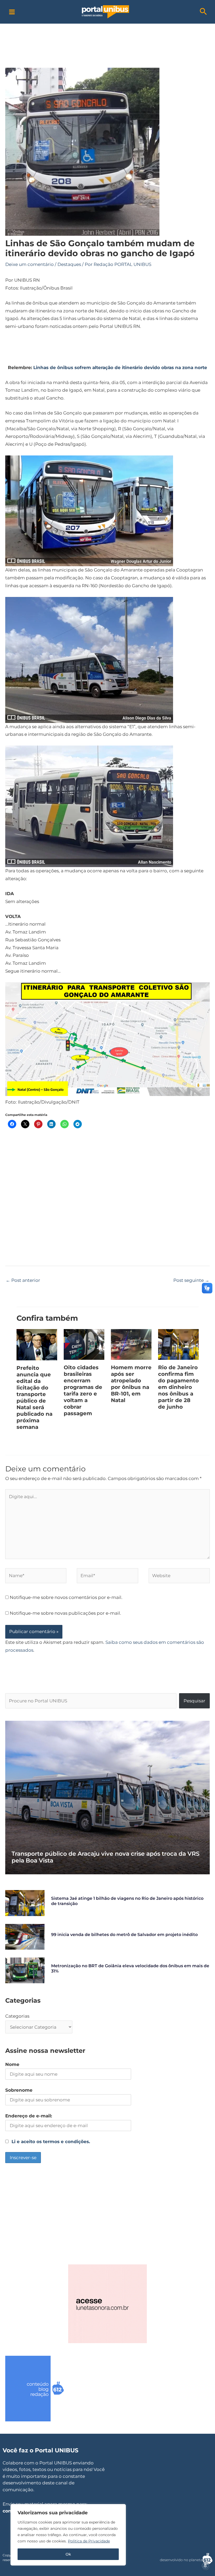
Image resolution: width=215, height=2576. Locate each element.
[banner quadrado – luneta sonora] (107, 2304)
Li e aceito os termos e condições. (51, 2142)
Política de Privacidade (89, 2541)
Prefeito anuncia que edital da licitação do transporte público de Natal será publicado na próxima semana (34, 1397)
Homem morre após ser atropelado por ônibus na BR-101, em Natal (131, 1384)
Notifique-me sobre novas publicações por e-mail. (65, 1613)
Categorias (17, 2016)
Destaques (69, 264)
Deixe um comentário (29, 264)
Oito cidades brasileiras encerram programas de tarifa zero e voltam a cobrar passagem (83, 1390)
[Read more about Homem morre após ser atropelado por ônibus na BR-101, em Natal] (131, 1344)
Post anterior (23, 1280)
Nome (12, 2064)
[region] (68, 2535)
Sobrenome (19, 2090)
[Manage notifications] (205, 2566)
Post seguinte (191, 1280)
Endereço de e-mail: (29, 2116)
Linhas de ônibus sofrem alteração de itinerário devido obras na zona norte (120, 368)
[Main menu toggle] (12, 12)
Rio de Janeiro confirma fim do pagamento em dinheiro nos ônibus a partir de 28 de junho (178, 1387)
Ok (68, 2554)
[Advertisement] (107, 35)
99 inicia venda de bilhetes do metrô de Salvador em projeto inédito (124, 1935)
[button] (203, 12)
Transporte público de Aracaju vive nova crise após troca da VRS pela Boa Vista (106, 1857)
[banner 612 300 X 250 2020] (45, 2388)
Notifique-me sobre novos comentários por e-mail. (66, 1597)
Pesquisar (194, 1701)
